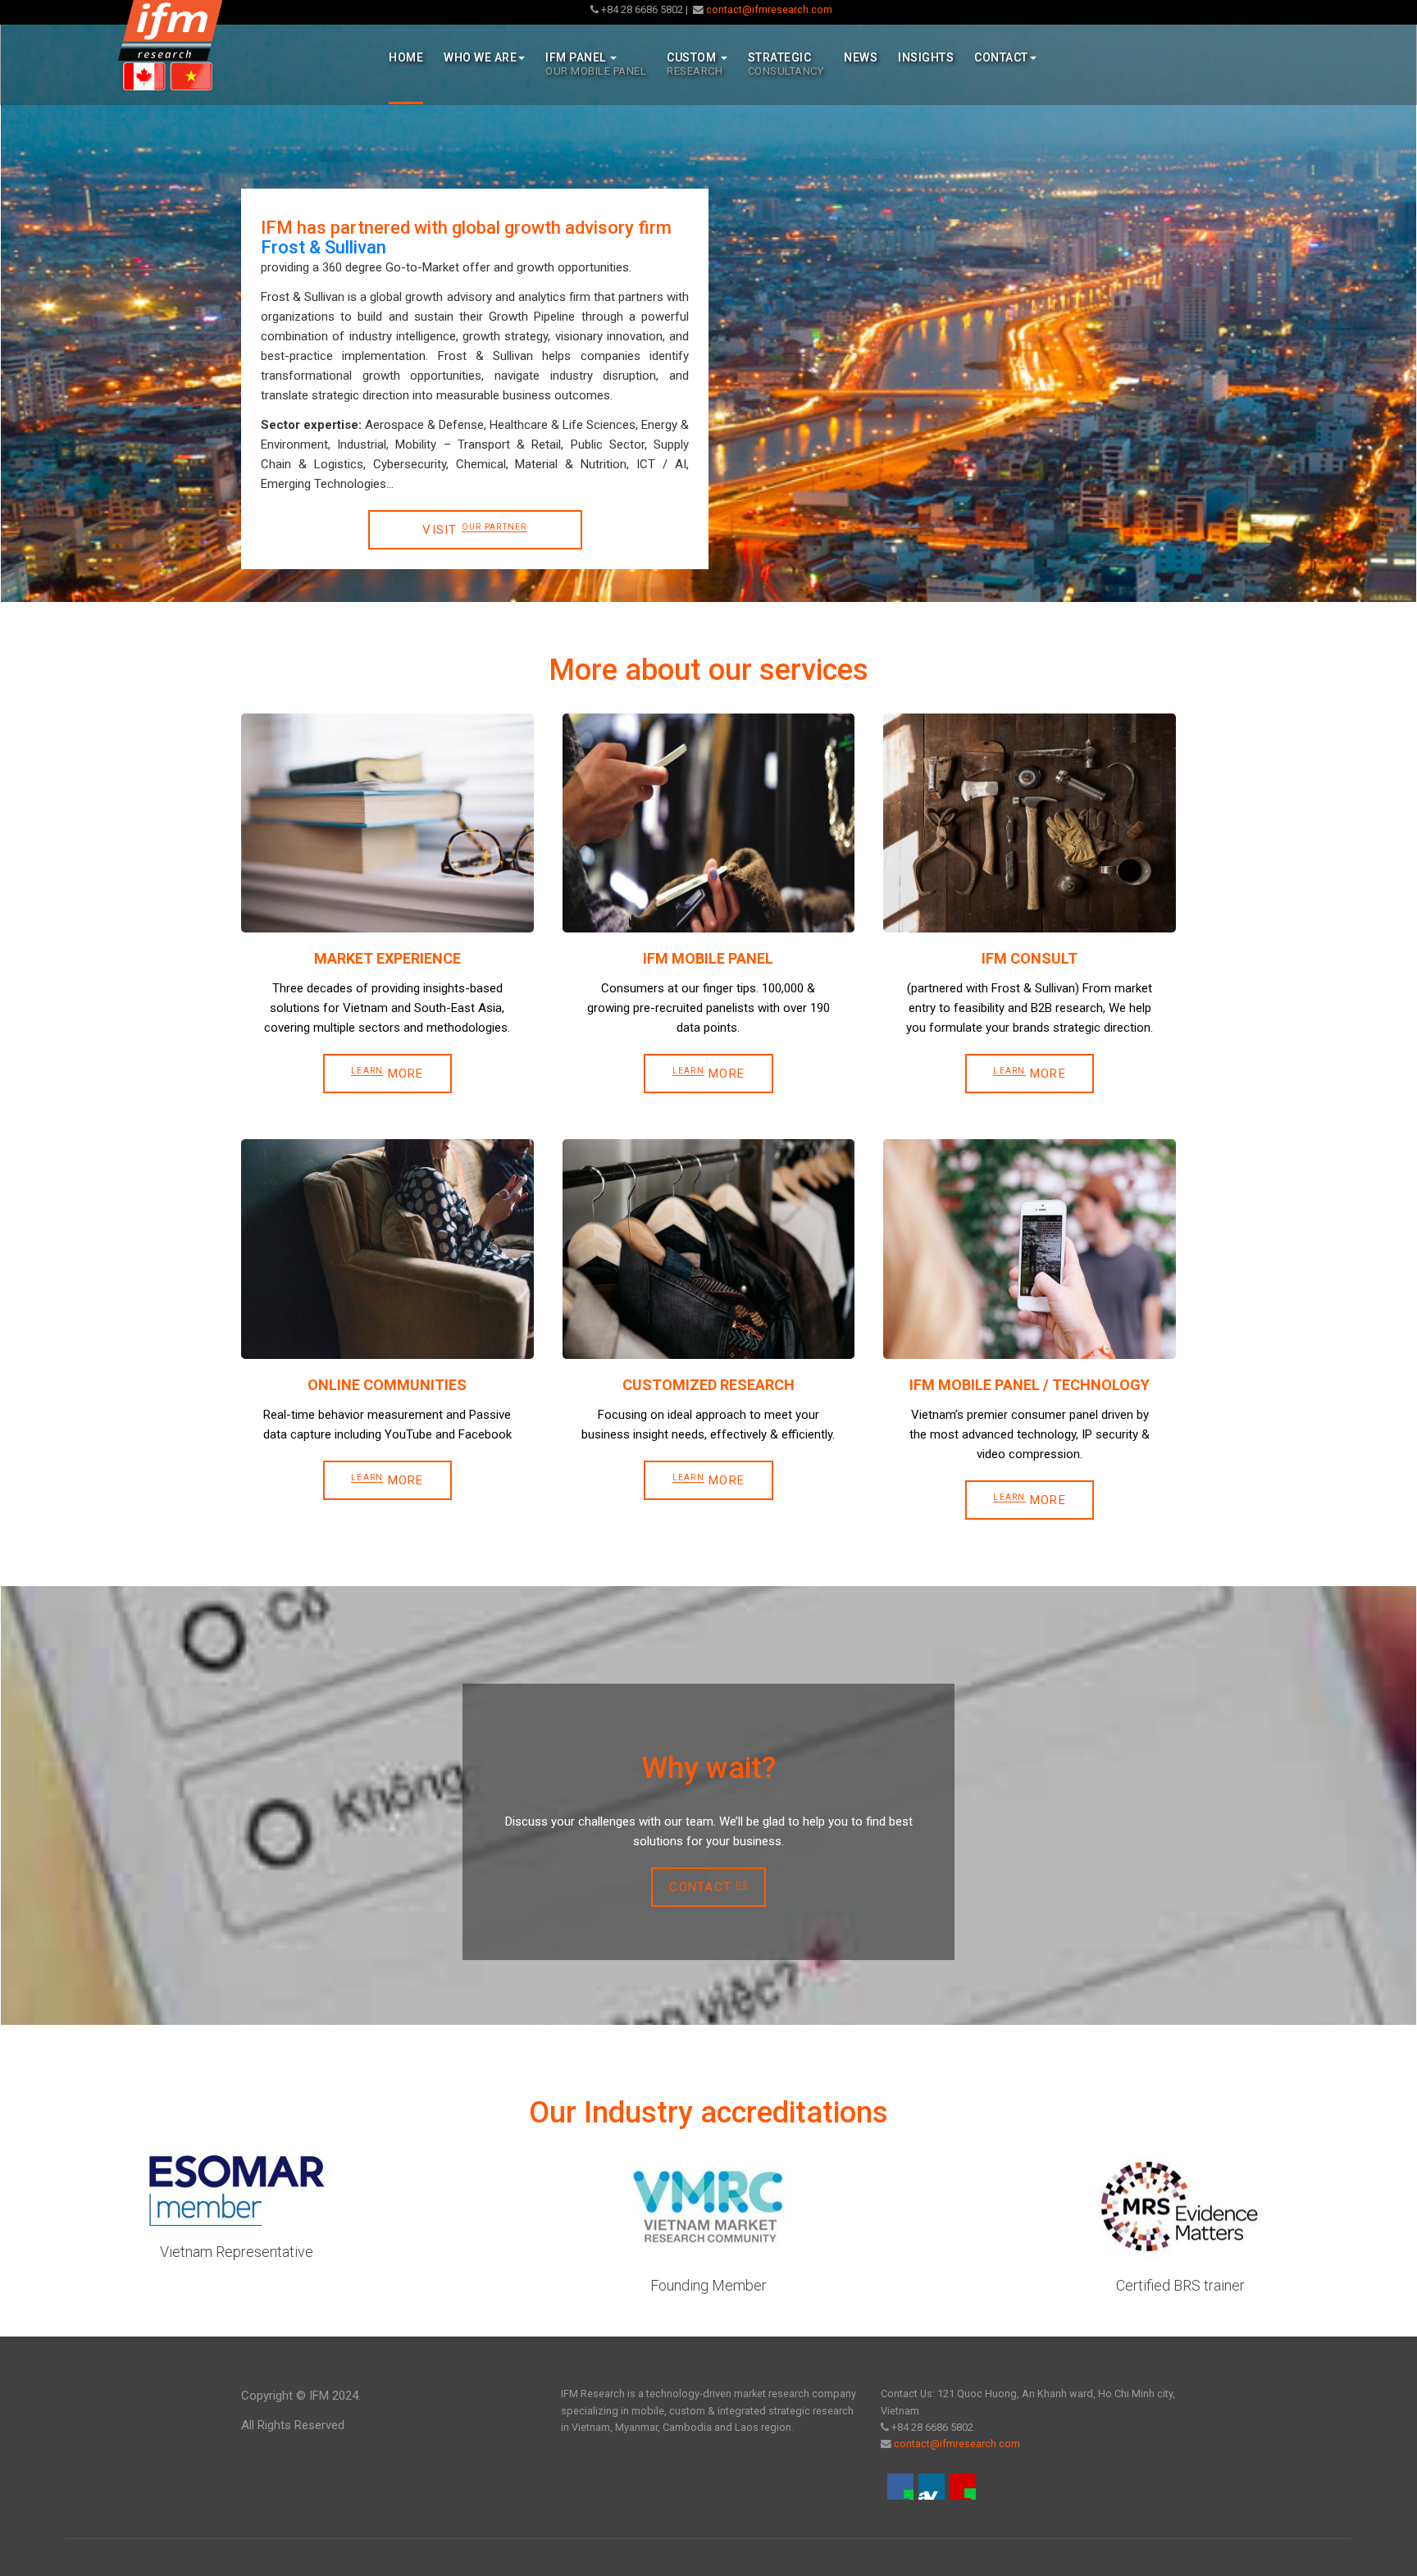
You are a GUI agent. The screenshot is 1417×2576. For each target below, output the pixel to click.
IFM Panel (596, 64)
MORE (387, 1074)
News (861, 57)
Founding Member (708, 2285)
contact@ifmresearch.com (768, 9)
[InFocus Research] (170, 46)
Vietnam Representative (237, 2252)
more (1030, 1500)
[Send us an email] (963, 2487)
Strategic (786, 64)
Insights (926, 57)
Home (406, 57)
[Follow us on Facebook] (900, 2487)
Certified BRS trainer (1180, 2285)
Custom (695, 64)
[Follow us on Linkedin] (932, 2487)
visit (474, 530)
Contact (1001, 57)
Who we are (480, 57)
